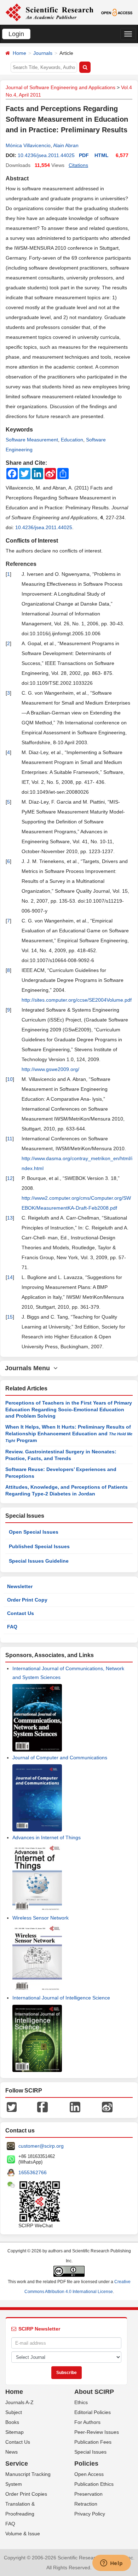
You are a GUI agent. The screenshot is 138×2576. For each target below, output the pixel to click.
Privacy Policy (90, 2514)
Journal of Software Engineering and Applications (61, 87)
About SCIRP (94, 2392)
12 (10, 1178)
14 (10, 1277)
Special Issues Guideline (39, 1561)
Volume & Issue (23, 2534)
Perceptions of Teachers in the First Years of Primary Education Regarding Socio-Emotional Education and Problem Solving (69, 1409)
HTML (102, 155)
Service (17, 2464)
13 (10, 1218)
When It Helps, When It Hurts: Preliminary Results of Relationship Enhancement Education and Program (69, 1434)
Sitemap (15, 2432)
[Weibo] (107, 2107)
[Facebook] (42, 2107)
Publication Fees (93, 2442)
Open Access (89, 2474)
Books (12, 2422)
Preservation (88, 2494)
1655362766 (33, 2172)
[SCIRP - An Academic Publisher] (49, 12)
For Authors (87, 2422)
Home (19, 53)
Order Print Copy (27, 1600)
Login (16, 34)
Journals (43, 53)
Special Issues (90, 2452)
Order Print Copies (26, 2494)
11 (10, 1139)
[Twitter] (12, 2107)
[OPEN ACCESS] (117, 12)
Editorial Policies (93, 2412)
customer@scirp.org (41, 2146)
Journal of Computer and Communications (60, 1758)
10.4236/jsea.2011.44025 (46, 155)
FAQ (12, 1627)
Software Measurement (32, 440)
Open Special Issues (34, 1532)
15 (10, 1317)
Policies (86, 2464)
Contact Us (21, 1613)
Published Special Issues (39, 1546)
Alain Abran (66, 145)
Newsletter (20, 1586)
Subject (14, 2412)
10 (10, 1079)
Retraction (86, 2504)
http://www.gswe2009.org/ (50, 1069)
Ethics (81, 2402)
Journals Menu (29, 1368)
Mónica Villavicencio (28, 145)
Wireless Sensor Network (41, 1918)
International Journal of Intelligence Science (61, 1998)
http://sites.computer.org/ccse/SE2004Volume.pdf (77, 1000)
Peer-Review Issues (97, 2432)
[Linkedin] (75, 2107)
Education (72, 440)
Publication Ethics (94, 2484)
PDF (84, 155)
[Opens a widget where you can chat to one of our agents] (111, 2564)
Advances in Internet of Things (47, 1837)
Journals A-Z (19, 2402)
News (11, 2452)
